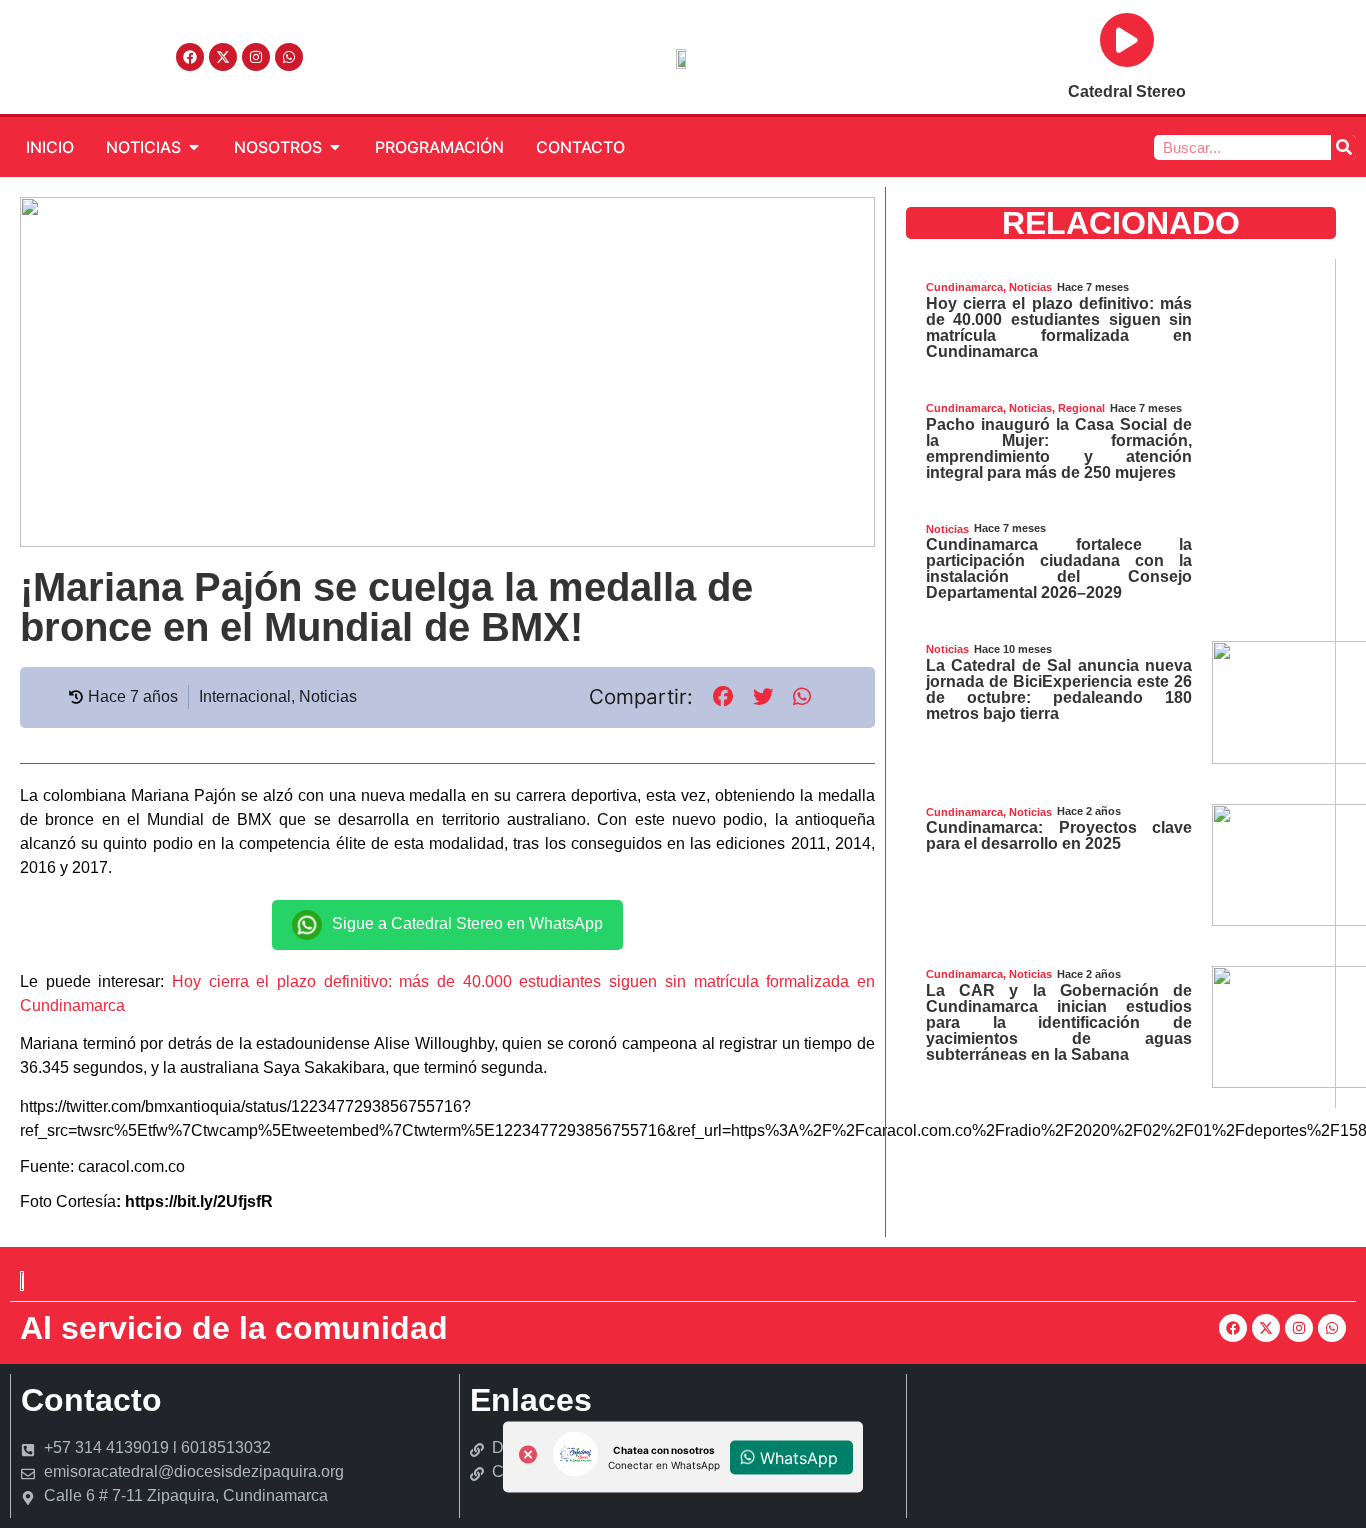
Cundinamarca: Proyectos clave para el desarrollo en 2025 (1059, 835)
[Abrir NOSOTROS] (335, 147)
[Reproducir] (1127, 40)
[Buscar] (1343, 147)
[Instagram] (256, 57)
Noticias (328, 696)
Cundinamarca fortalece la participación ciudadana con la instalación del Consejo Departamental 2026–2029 (1059, 568)
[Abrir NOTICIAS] (194, 147)
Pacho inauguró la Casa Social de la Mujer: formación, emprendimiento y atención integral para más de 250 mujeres (1059, 448)
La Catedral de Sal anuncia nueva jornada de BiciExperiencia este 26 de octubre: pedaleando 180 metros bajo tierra (1059, 689)
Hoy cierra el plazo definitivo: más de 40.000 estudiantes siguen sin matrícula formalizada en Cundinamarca (1059, 327)
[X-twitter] (223, 57)
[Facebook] (190, 57)
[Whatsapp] (289, 57)
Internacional (245, 696)
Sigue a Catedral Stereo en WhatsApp (467, 923)
